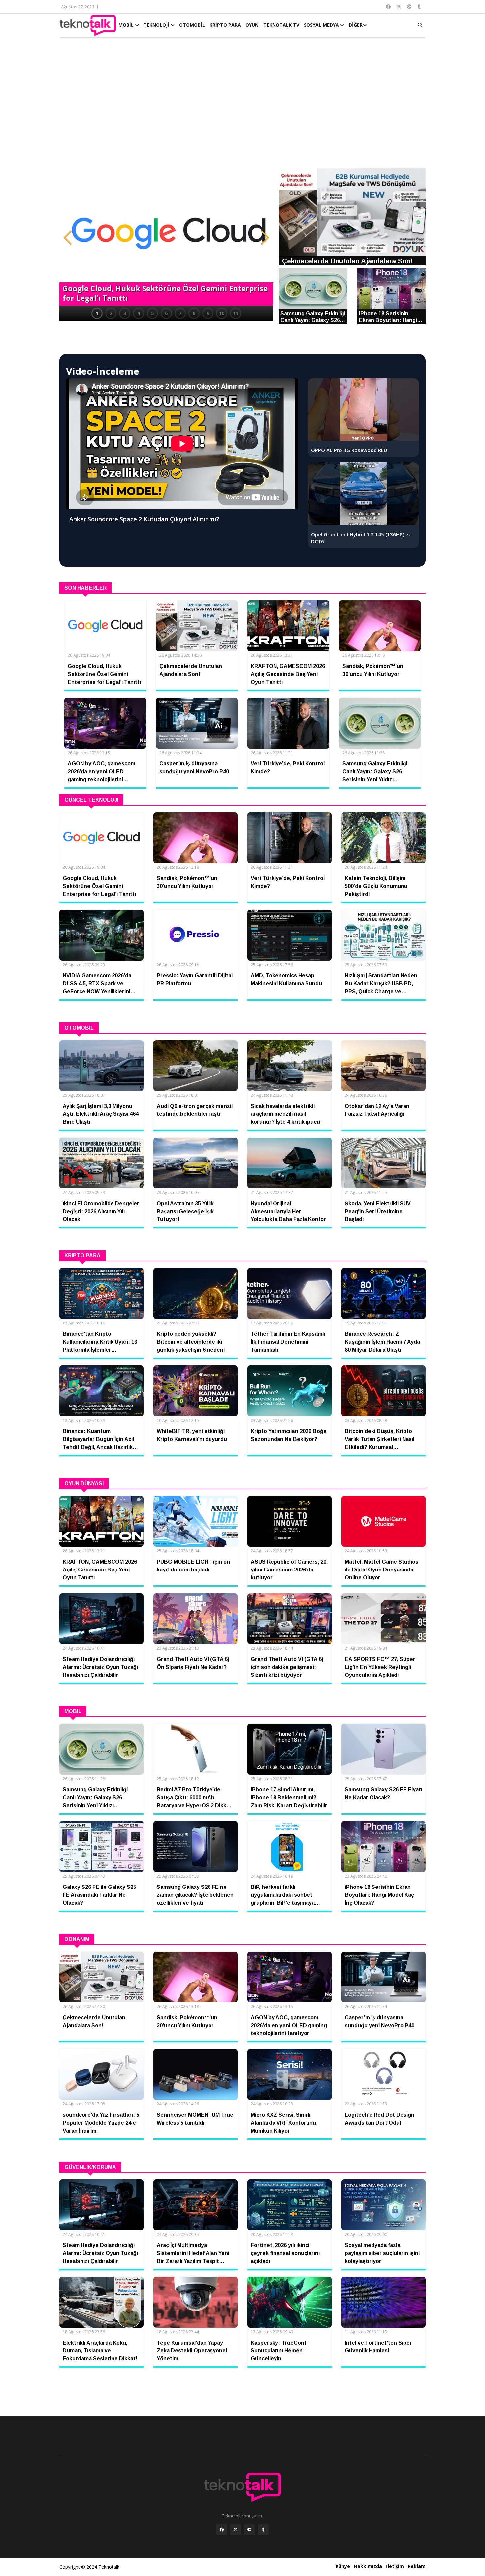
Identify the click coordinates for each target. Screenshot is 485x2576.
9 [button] (208, 313)
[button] (68, 238)
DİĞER (356, 25)
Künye (343, 2566)
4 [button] (139, 313)
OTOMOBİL (192, 25)
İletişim (395, 2566)
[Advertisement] (242, 106)
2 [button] (111, 313)
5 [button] (152, 313)
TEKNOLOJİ (157, 25)
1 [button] (97, 313)
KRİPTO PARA (225, 25)
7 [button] (180, 313)
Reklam (417, 2566)
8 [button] (194, 313)
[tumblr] (263, 2530)
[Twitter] (236, 2530)
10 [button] (222, 313)
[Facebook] (222, 2530)
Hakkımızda (368, 2566)
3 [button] (125, 313)
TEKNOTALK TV (281, 25)
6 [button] (166, 313)
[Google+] (249, 2530)
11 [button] (236, 313)
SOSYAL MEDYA (322, 25)
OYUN (252, 25)
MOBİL (127, 25)
